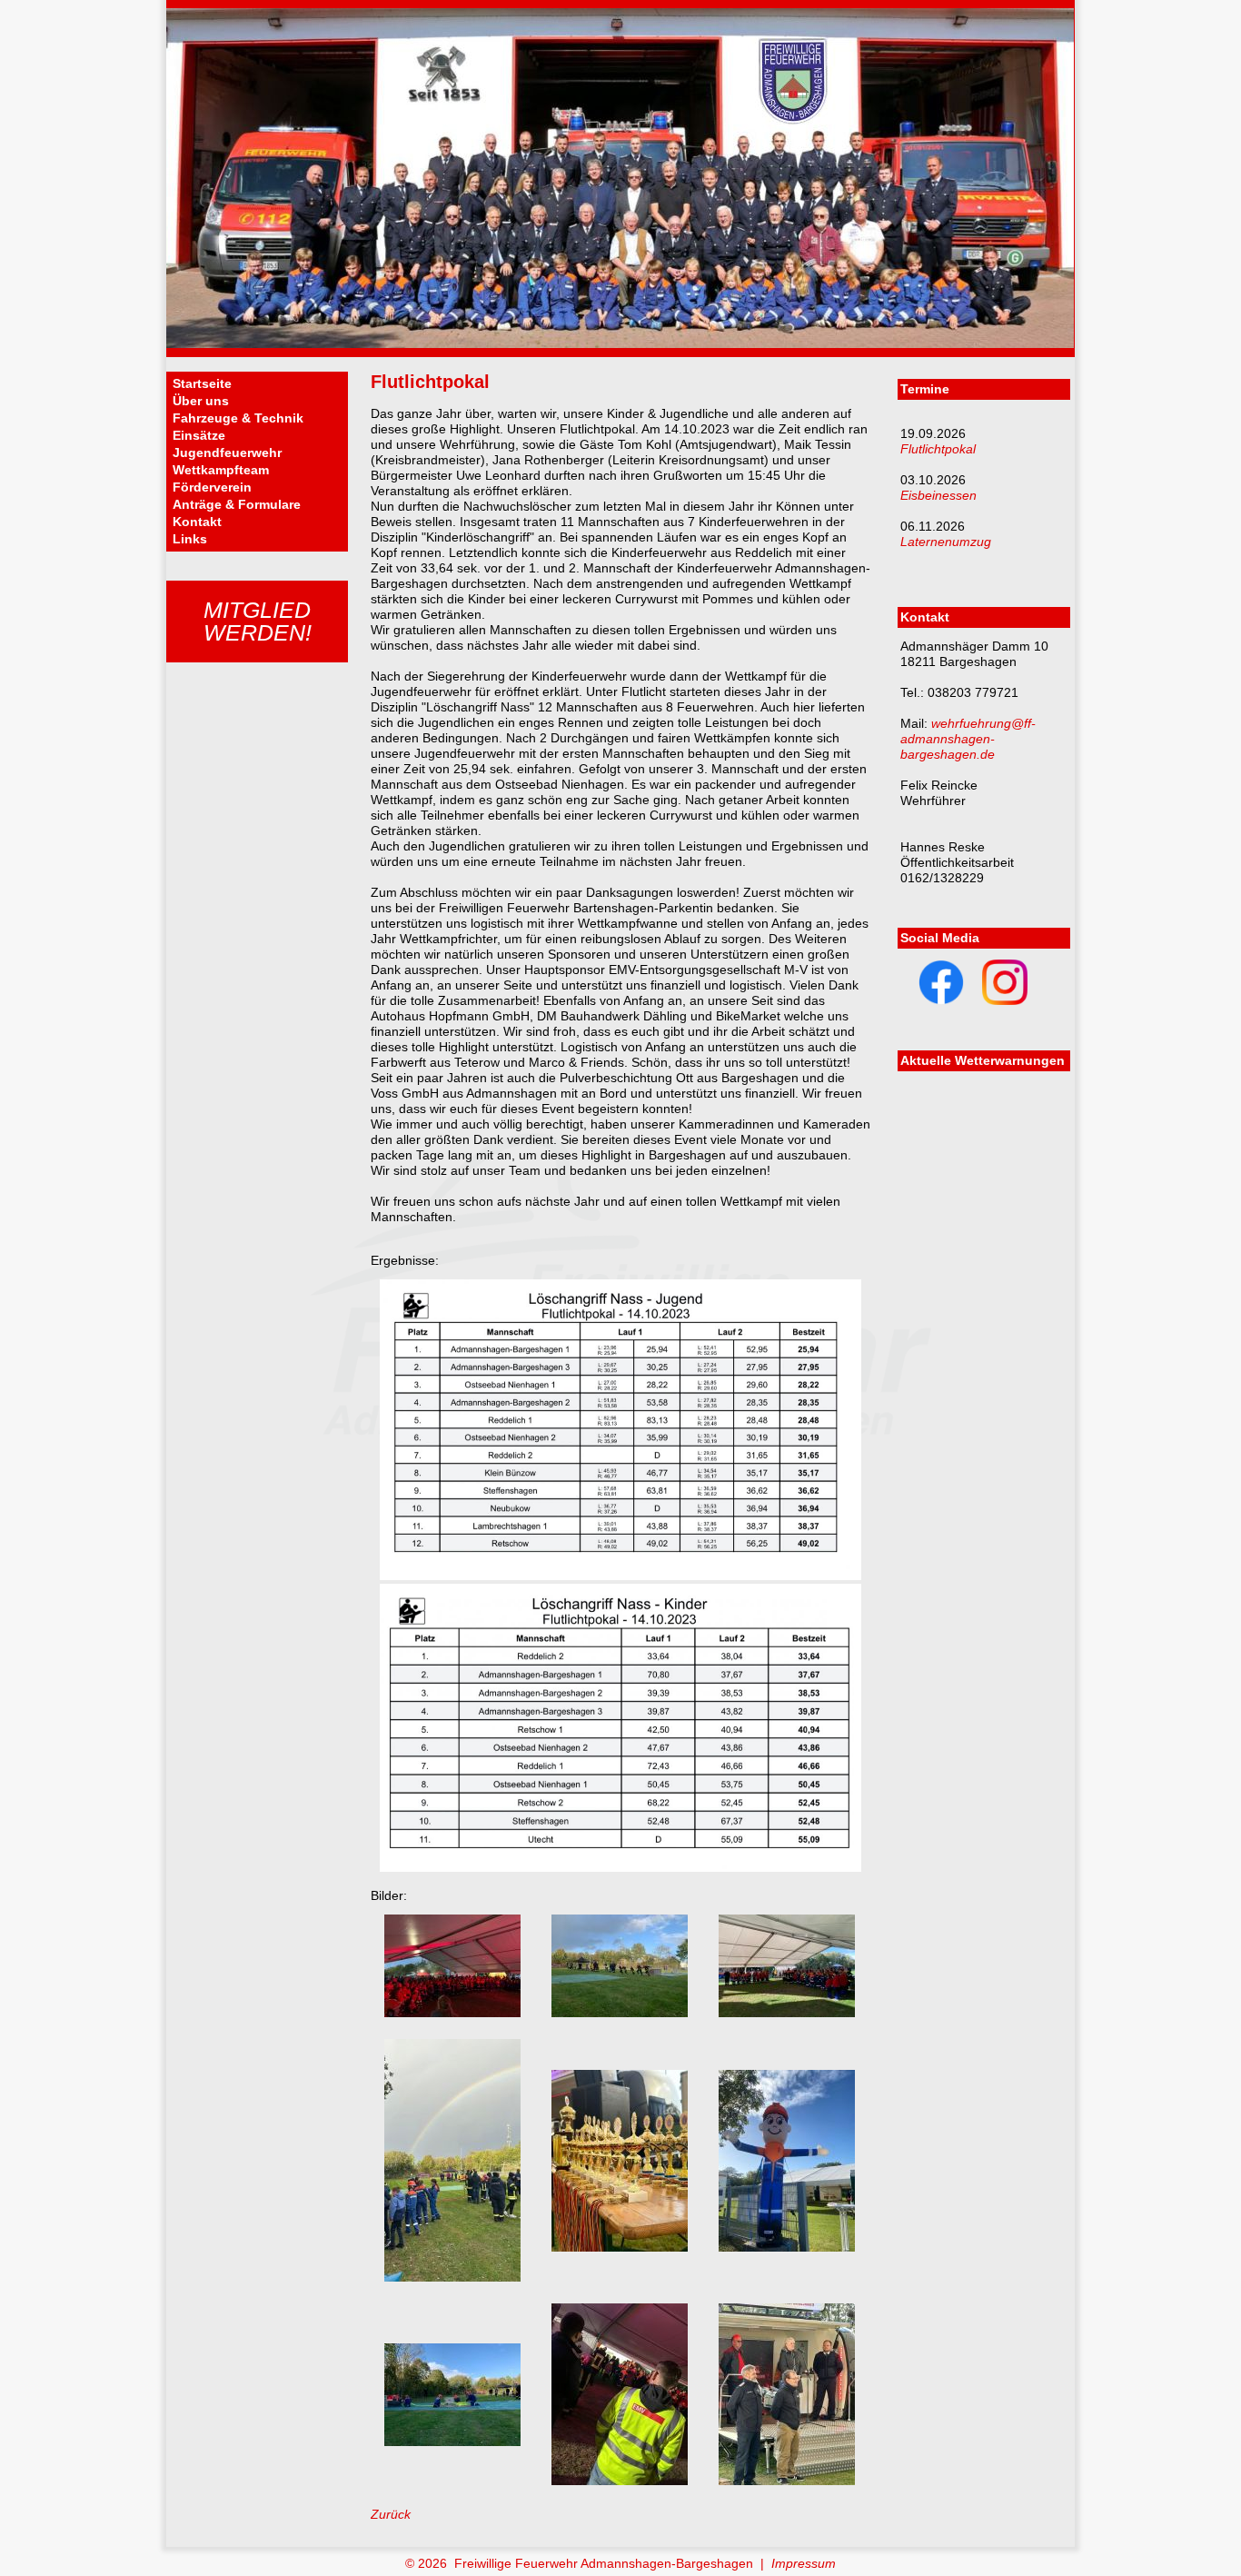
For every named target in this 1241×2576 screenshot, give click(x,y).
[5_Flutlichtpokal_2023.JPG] (620, 2247)
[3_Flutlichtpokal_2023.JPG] (787, 2013)
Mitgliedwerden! (258, 621)
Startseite (202, 383)
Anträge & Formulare (237, 504)
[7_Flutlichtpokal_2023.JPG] (452, 2442)
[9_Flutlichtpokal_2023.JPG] (787, 2481)
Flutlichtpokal (938, 449)
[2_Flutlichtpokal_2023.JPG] (620, 2013)
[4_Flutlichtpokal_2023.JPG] (452, 2277)
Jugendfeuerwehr (227, 453)
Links (190, 539)
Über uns (201, 401)
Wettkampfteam (221, 470)
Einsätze (199, 435)
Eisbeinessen (938, 495)
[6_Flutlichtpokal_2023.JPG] (787, 2247)
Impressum (804, 2563)
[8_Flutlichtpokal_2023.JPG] (620, 2481)
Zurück (391, 2514)
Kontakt (197, 522)
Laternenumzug (946, 542)
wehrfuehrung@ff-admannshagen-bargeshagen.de (968, 739)
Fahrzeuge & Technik (238, 418)
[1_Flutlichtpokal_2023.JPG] (452, 2013)
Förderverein (212, 487)
